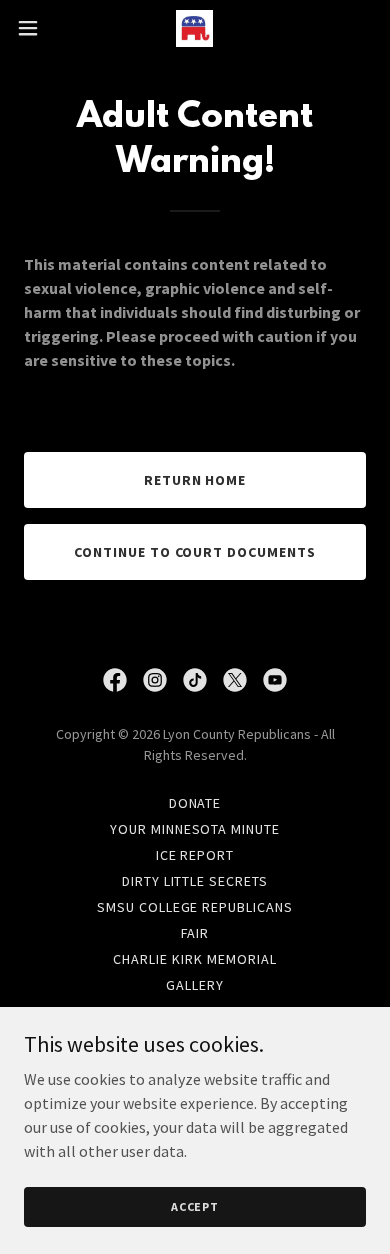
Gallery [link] (195, 985)
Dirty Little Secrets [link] (195, 881)
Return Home (195, 480)
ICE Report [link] (195, 855)
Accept (195, 1206)
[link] (194, 28)
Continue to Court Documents (195, 552)
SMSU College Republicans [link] (195, 907)
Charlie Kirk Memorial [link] (195, 959)
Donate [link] (195, 803)
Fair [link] (195, 933)
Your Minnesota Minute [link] (195, 829)
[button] (36, 28)
